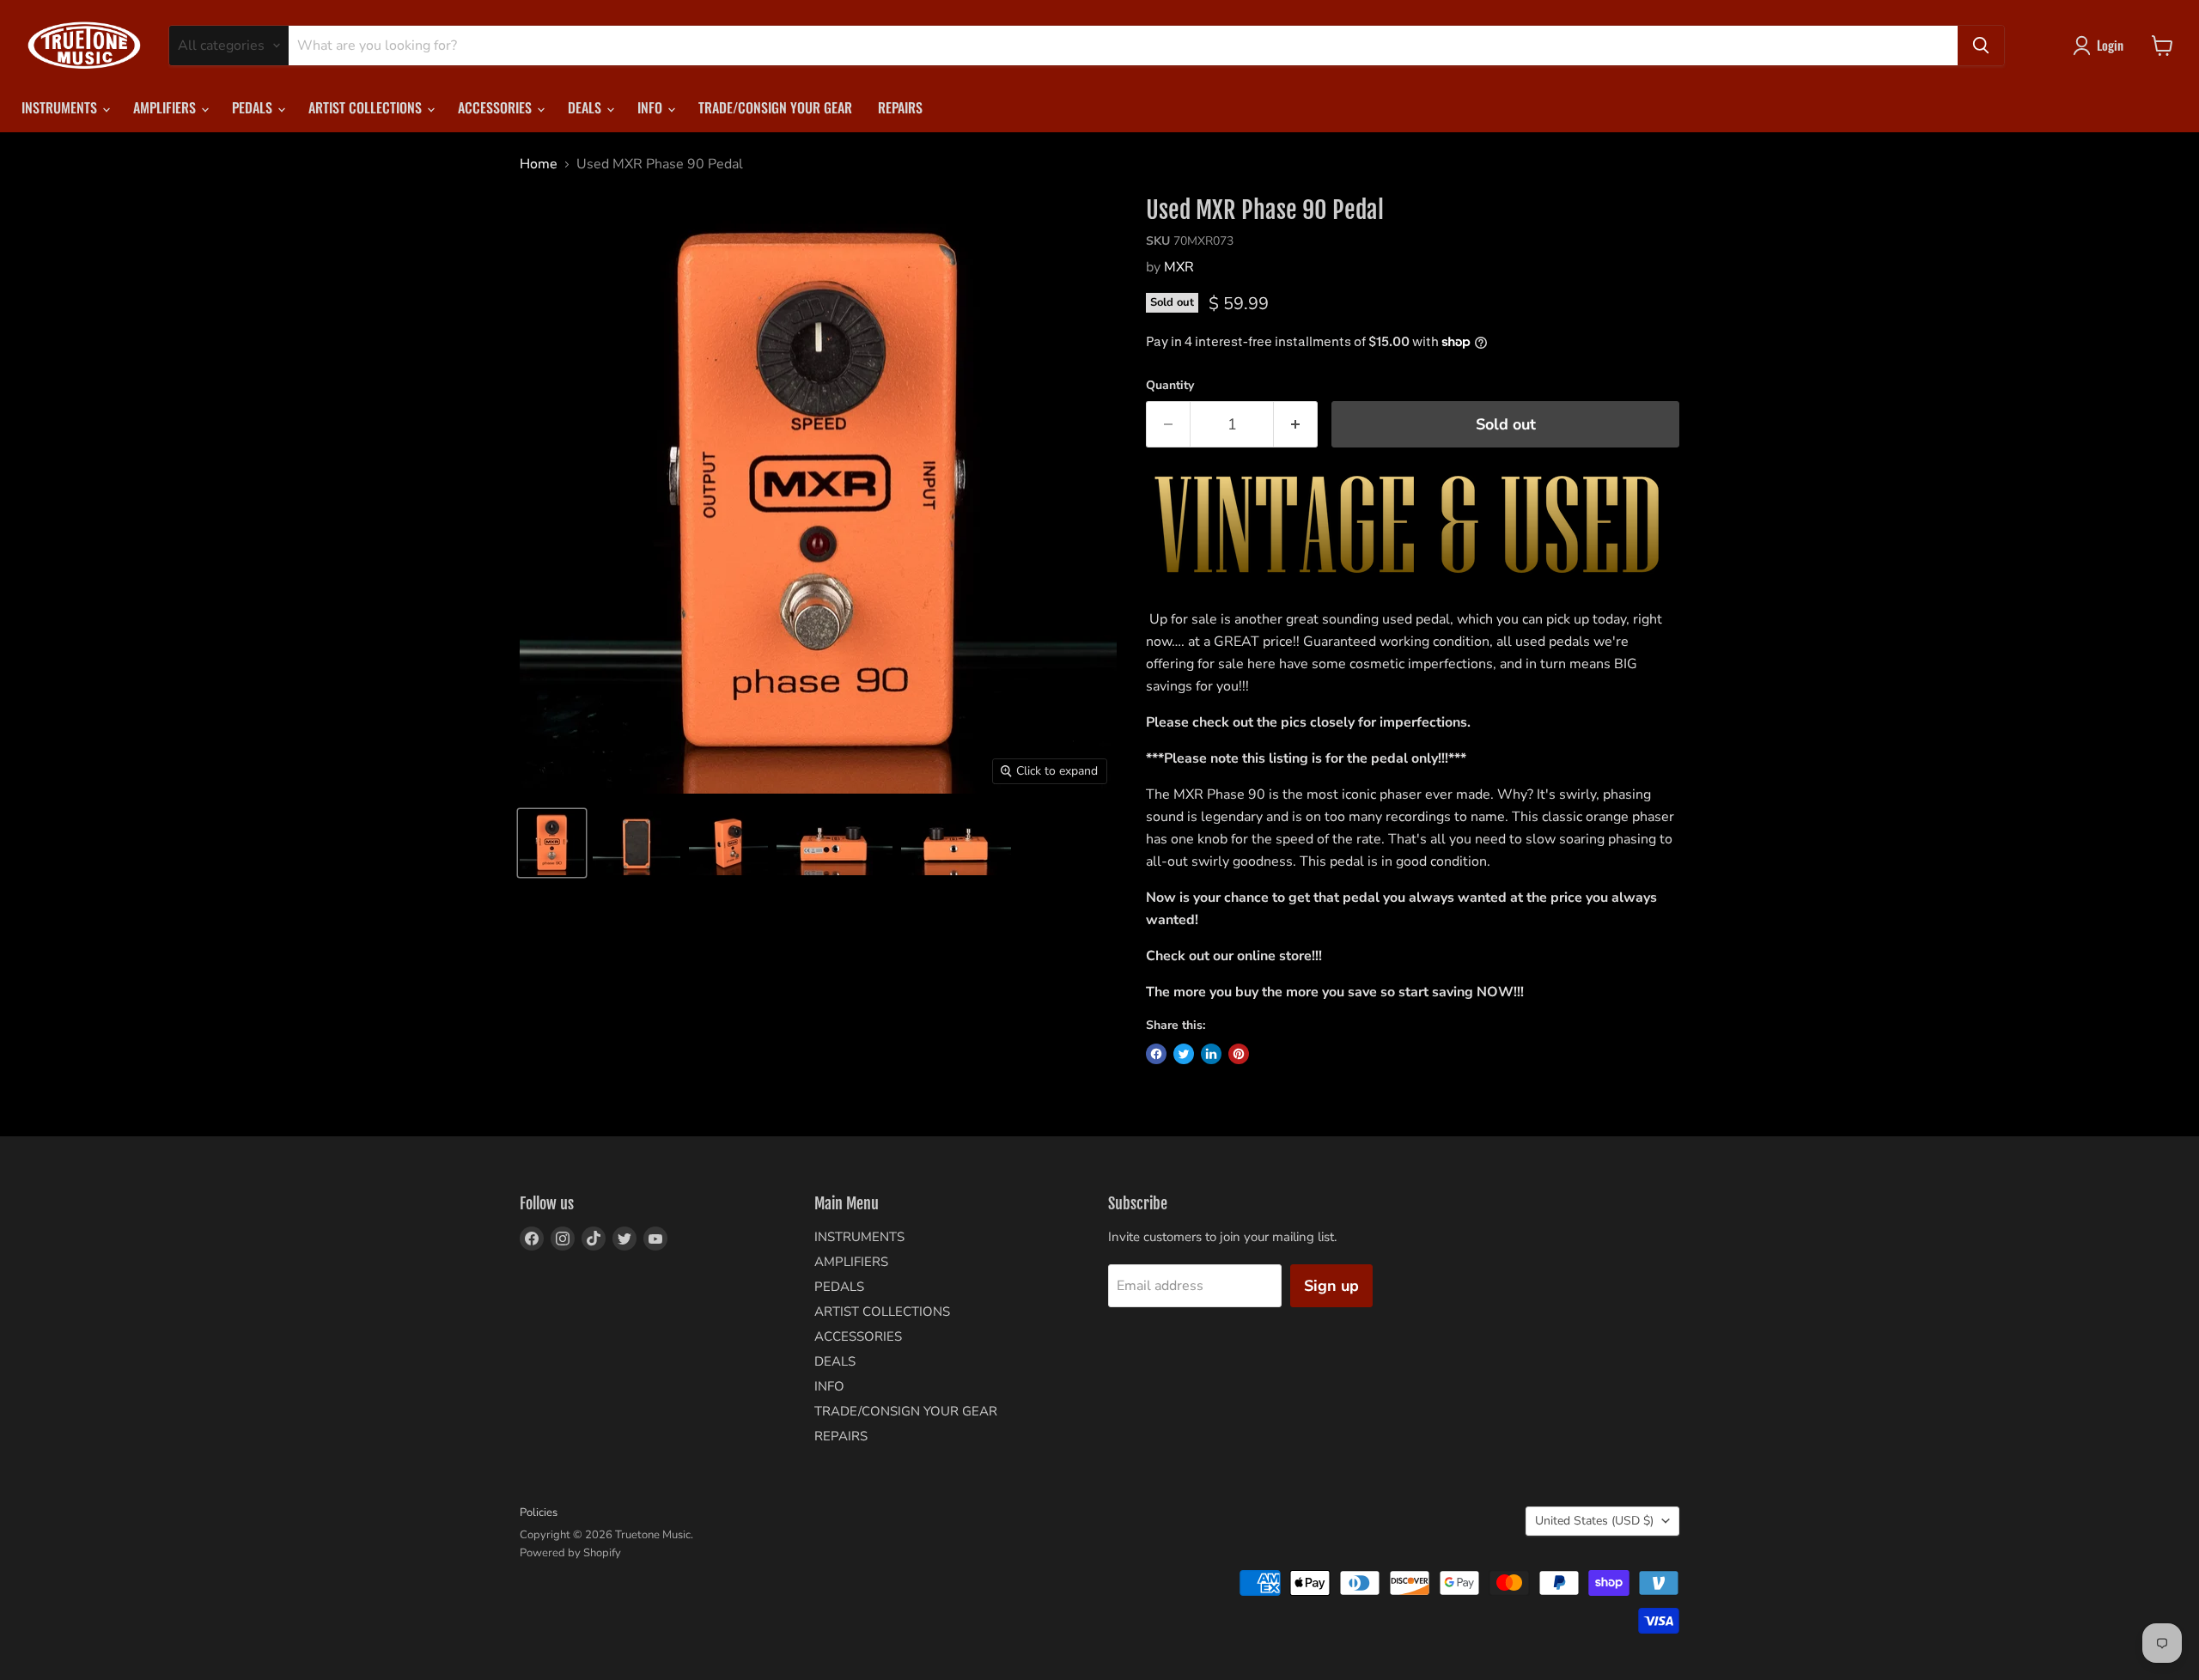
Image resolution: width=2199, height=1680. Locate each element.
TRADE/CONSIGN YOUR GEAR (775, 107)
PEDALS (254, 107)
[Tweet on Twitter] (1184, 1054)
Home (539, 164)
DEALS (586, 107)
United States (1594, 1521)
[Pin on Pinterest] (1239, 1054)
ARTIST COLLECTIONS (367, 107)
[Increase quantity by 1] (1296, 425)
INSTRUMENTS (61, 107)
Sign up (1331, 1286)
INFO (652, 107)
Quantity (1170, 386)
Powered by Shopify (570, 1553)
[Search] (1981, 46)
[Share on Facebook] (1156, 1054)
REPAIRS (900, 107)
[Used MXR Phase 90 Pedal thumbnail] (552, 843)
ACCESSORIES (496, 107)
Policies (539, 1513)
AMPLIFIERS (166, 107)
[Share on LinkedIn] (1211, 1054)
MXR (1179, 267)
